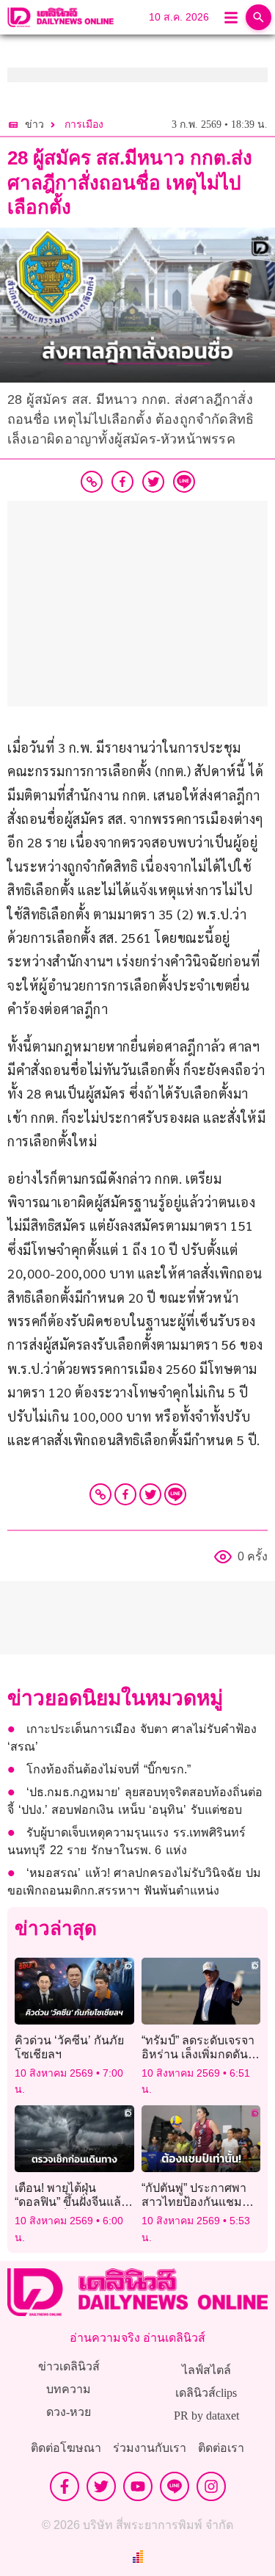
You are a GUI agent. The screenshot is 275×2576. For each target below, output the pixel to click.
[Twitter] (150, 1494)
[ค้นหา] (258, 17)
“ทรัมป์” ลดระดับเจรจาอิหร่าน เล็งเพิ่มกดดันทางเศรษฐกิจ (198, 2054)
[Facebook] (125, 1494)
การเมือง (84, 124)
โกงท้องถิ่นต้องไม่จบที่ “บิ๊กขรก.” (109, 1769)
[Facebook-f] (65, 2486)
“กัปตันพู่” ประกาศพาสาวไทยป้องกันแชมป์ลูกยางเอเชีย (195, 2202)
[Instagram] (211, 2486)
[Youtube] (138, 2486)
